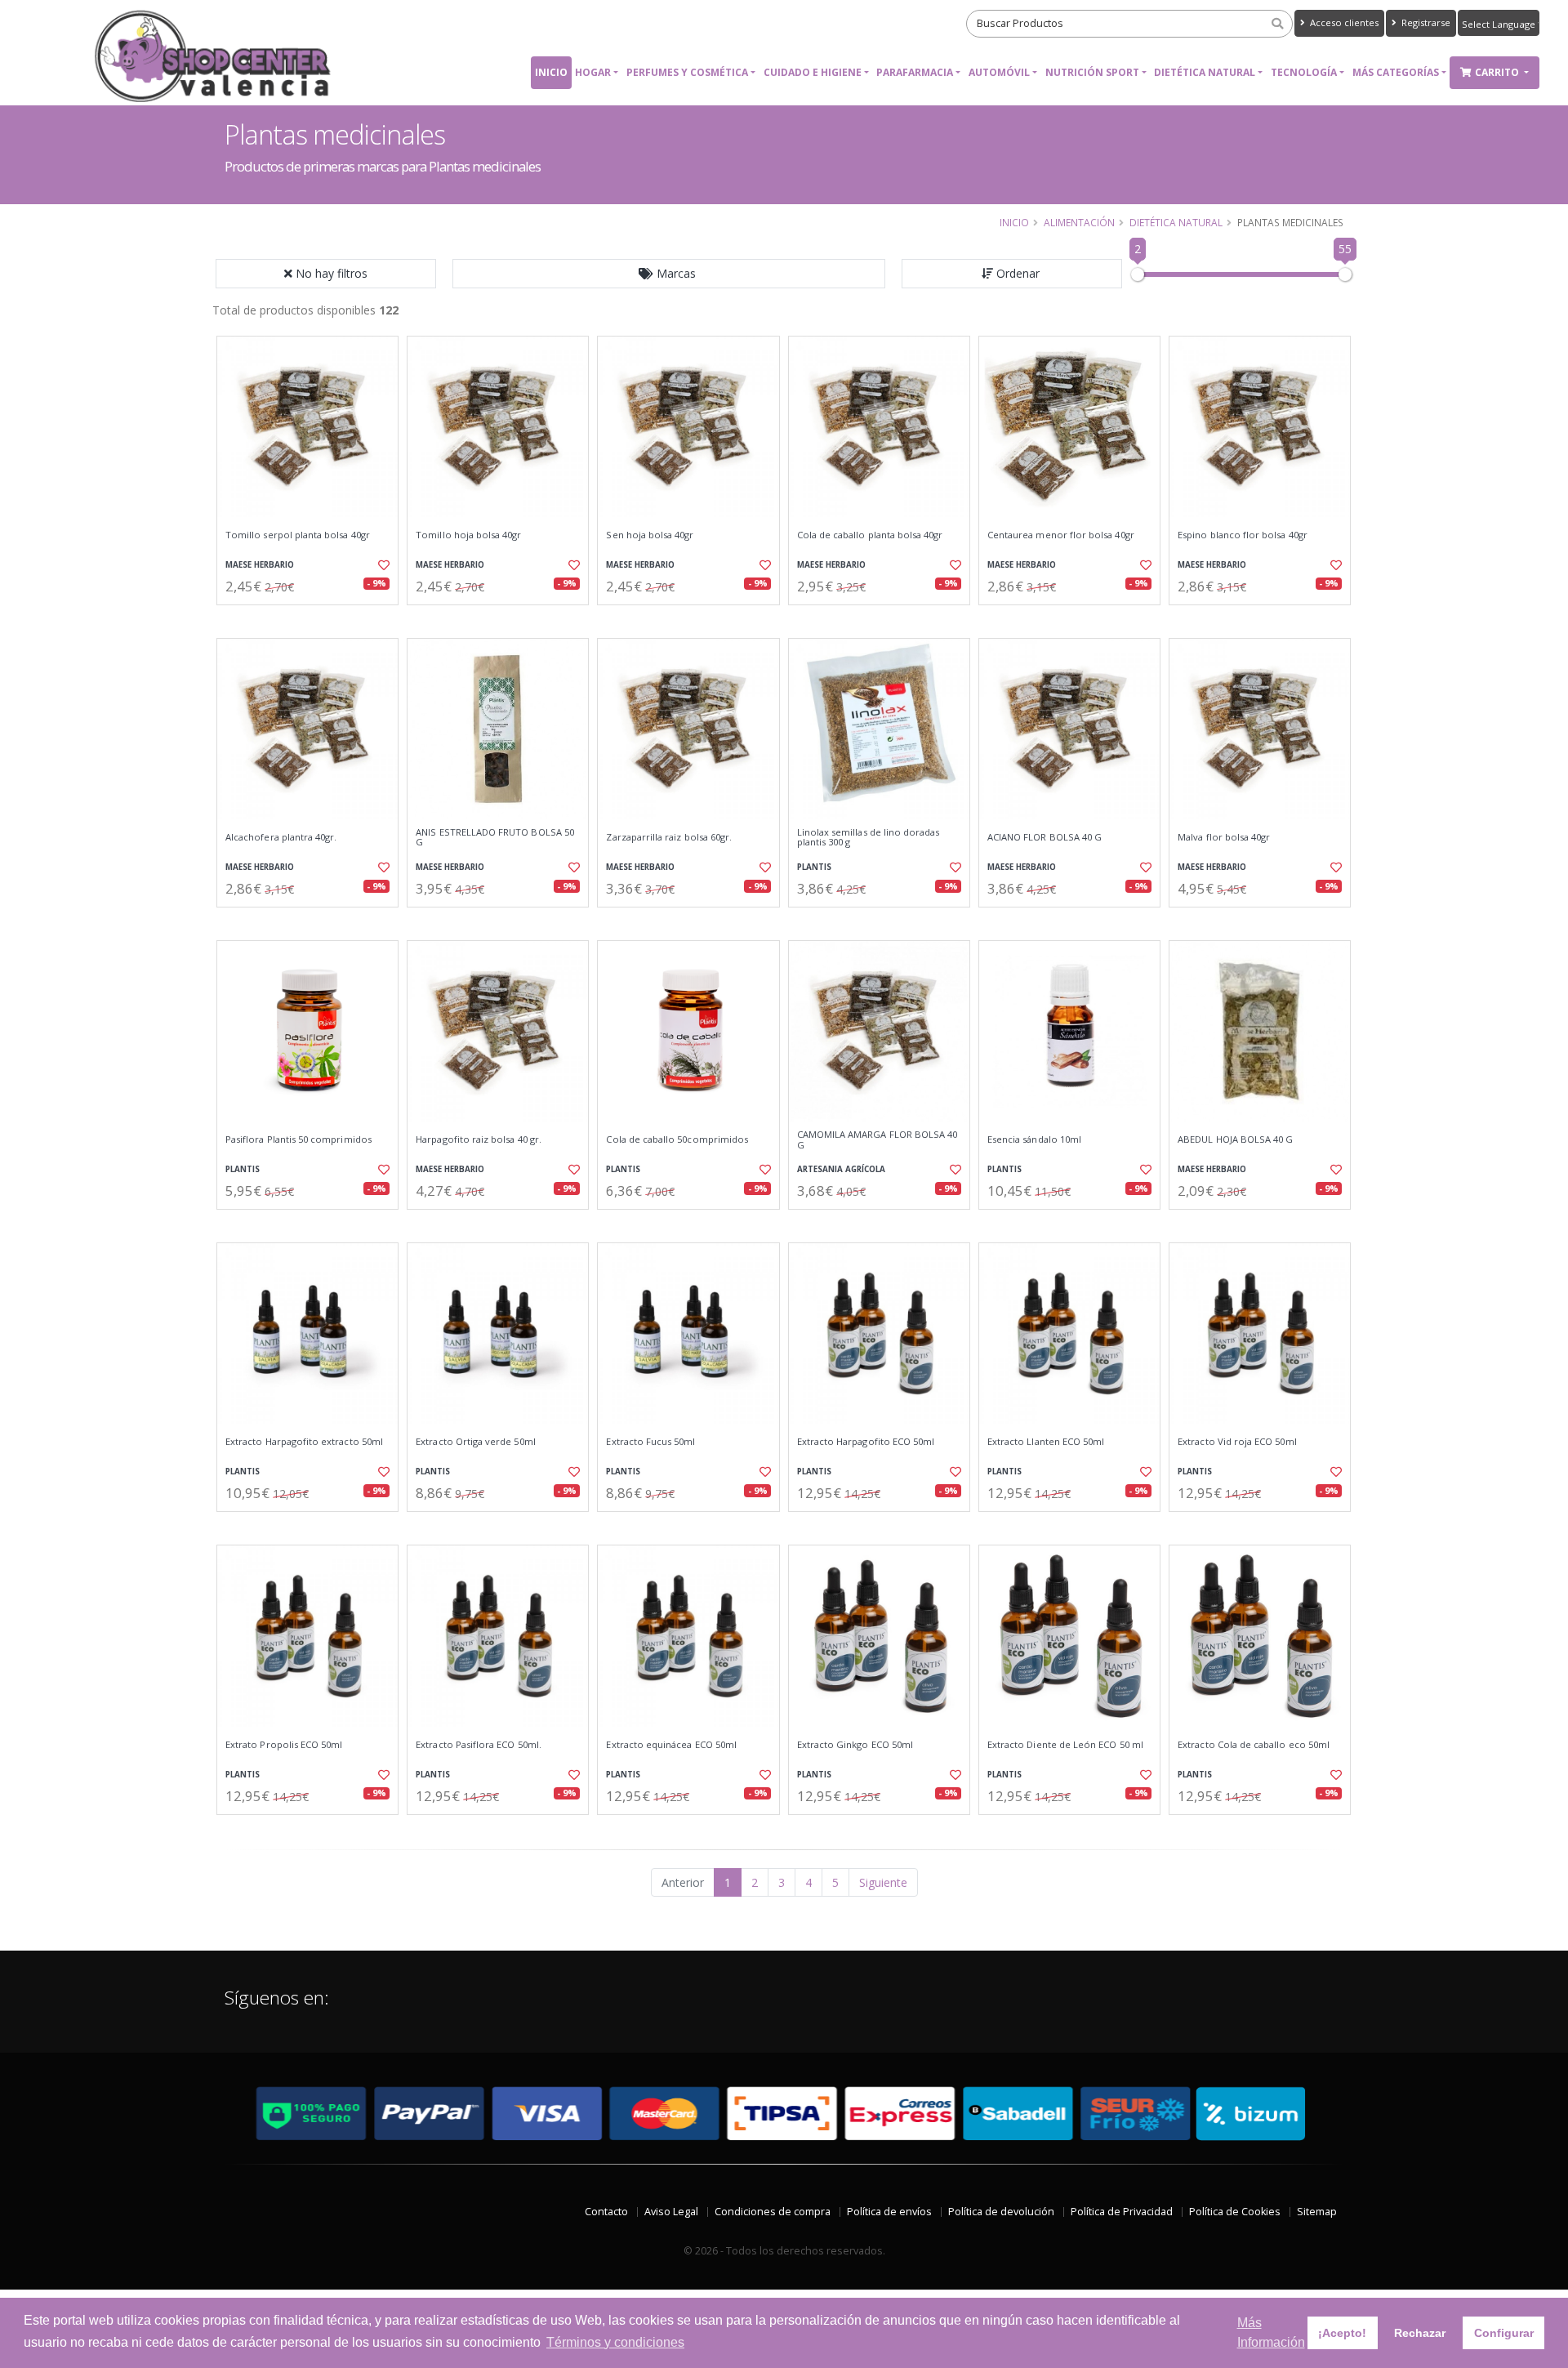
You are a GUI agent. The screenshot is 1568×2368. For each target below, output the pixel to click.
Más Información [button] (1271, 2332)
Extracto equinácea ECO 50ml (671, 1745)
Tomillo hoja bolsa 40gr (468, 535)
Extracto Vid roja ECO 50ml (1237, 1442)
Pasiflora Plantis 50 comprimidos (298, 1139)
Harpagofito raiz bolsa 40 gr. (479, 1139)
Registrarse (1425, 22)
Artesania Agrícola (841, 1169)
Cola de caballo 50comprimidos (677, 1139)
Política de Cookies (1235, 2212)
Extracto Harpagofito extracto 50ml (304, 1442)
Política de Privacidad (1122, 2212)
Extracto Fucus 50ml (650, 1442)
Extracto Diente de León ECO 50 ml (1065, 1745)
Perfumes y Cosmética (687, 72)
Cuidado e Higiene (813, 72)
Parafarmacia (915, 72)
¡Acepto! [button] (1342, 2333)
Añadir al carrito (313, 619)
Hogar (593, 72)
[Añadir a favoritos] (382, 565)
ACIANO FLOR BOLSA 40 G (1045, 837)
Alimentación (1079, 222)
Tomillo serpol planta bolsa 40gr (298, 535)
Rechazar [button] (1420, 2333)
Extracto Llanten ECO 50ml (1046, 1442)
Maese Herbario (260, 565)
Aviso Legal (671, 2212)
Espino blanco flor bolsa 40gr (1243, 535)
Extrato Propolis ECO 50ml (284, 1745)
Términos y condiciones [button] (615, 2342)
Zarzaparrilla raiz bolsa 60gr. (669, 837)
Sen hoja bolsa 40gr (650, 535)
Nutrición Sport (1092, 72)
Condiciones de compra (773, 2212)
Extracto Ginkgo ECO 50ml (855, 1745)
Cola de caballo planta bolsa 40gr (870, 535)
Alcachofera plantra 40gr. (281, 837)
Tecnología (1304, 72)
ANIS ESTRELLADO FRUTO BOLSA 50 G (495, 838)
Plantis (814, 867)
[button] (669, 274)
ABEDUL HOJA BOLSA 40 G (1235, 1139)
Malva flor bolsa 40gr (1224, 837)
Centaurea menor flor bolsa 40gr (1061, 535)
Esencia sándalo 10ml (1034, 1139)
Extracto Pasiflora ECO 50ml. (479, 1745)
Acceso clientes (1343, 22)
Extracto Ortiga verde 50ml (475, 1442)
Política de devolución (1001, 2212)
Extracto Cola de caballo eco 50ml (1254, 1745)
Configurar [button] (1504, 2333)
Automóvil (999, 72)
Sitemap (1317, 2212)
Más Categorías (1396, 72)
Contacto (606, 2212)
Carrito (1498, 72)
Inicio (551, 72)
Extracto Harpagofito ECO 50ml (866, 1442)
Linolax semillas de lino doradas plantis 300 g (869, 838)
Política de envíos (889, 2212)
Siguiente (883, 1882)
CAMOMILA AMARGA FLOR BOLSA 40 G (878, 1140)
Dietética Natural (1205, 72)
